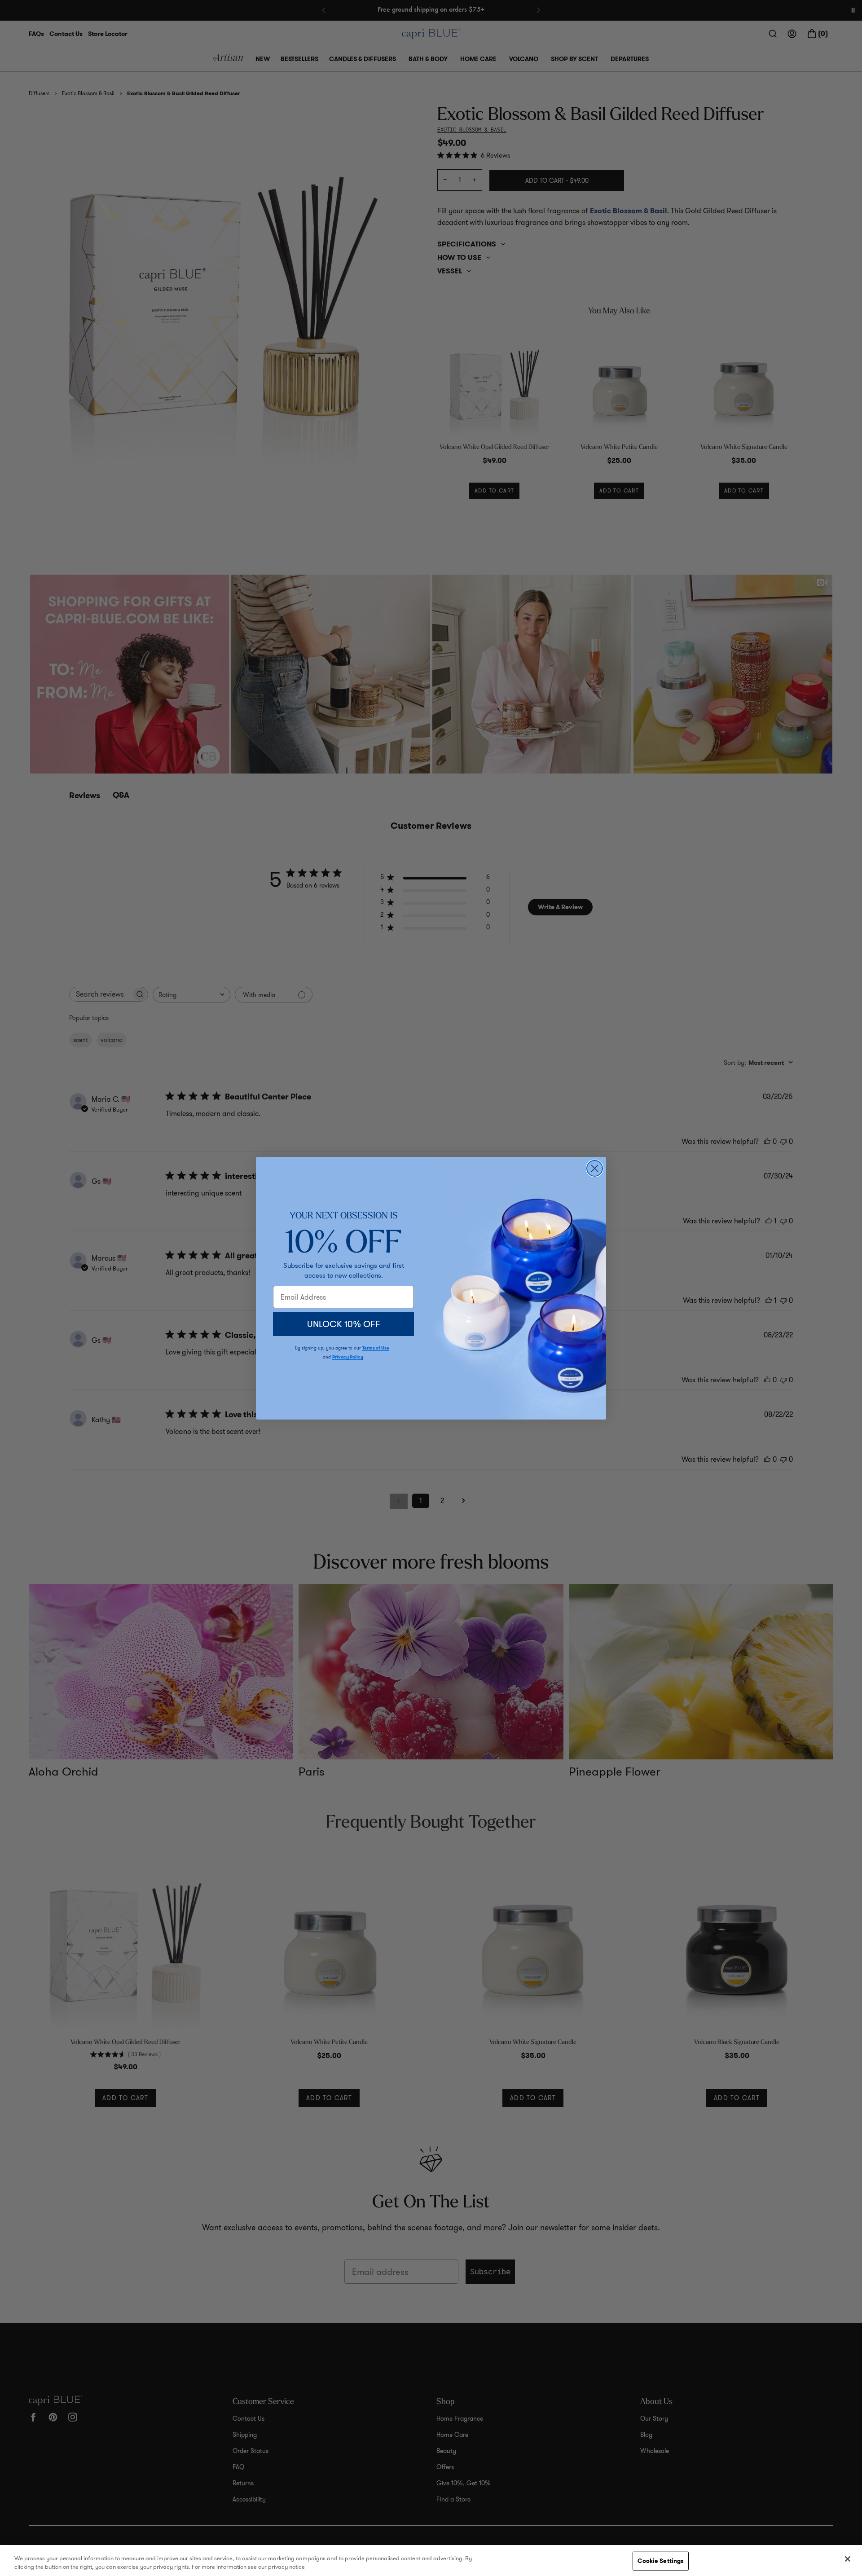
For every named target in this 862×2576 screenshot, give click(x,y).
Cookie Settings (661, 2561)
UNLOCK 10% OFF (344, 1324)
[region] (431, 2561)
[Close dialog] (595, 1168)
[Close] (848, 2559)
